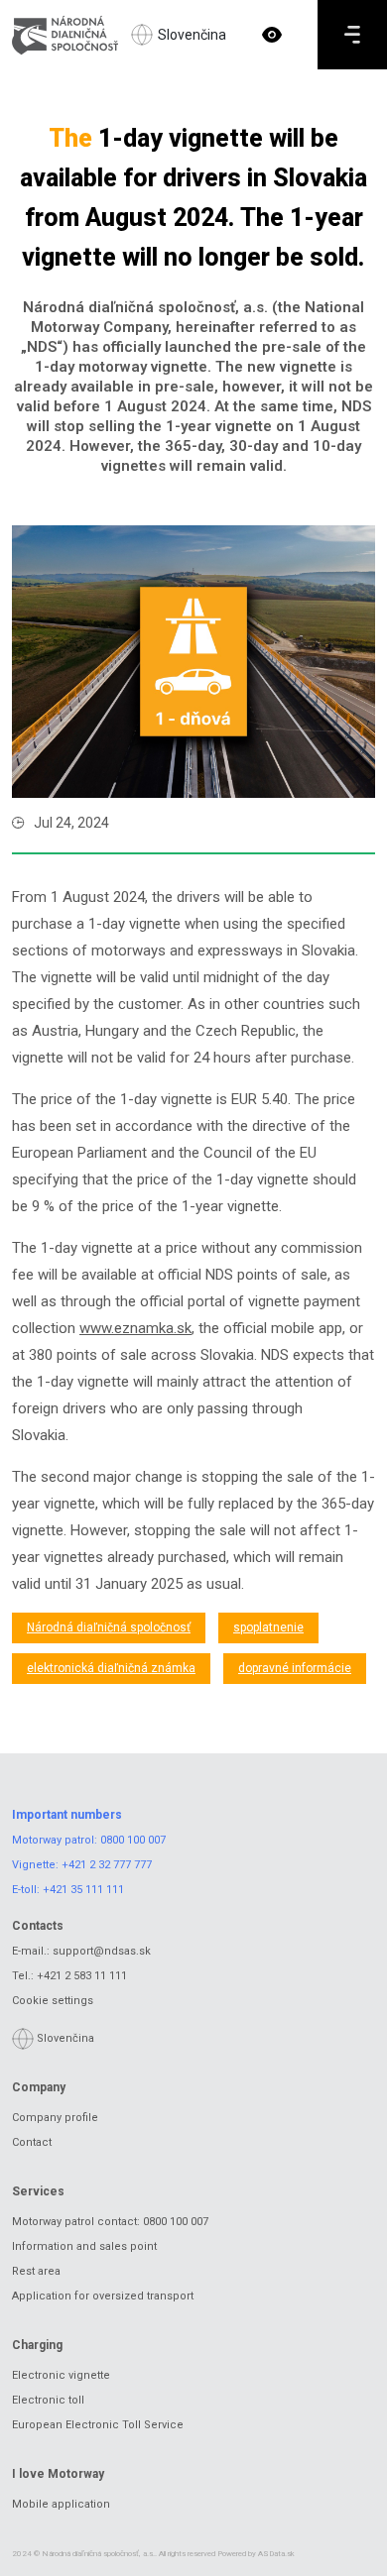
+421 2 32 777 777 (107, 1865)
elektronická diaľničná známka (111, 1668)
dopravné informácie (295, 1668)
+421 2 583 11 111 (82, 1976)
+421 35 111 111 (83, 1890)
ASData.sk (276, 2554)
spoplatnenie (268, 1627)
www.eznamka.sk (135, 1328)
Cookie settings (53, 2001)
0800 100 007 (133, 1840)
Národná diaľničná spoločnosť (109, 1627)
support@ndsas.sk (102, 1951)
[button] (272, 35)
